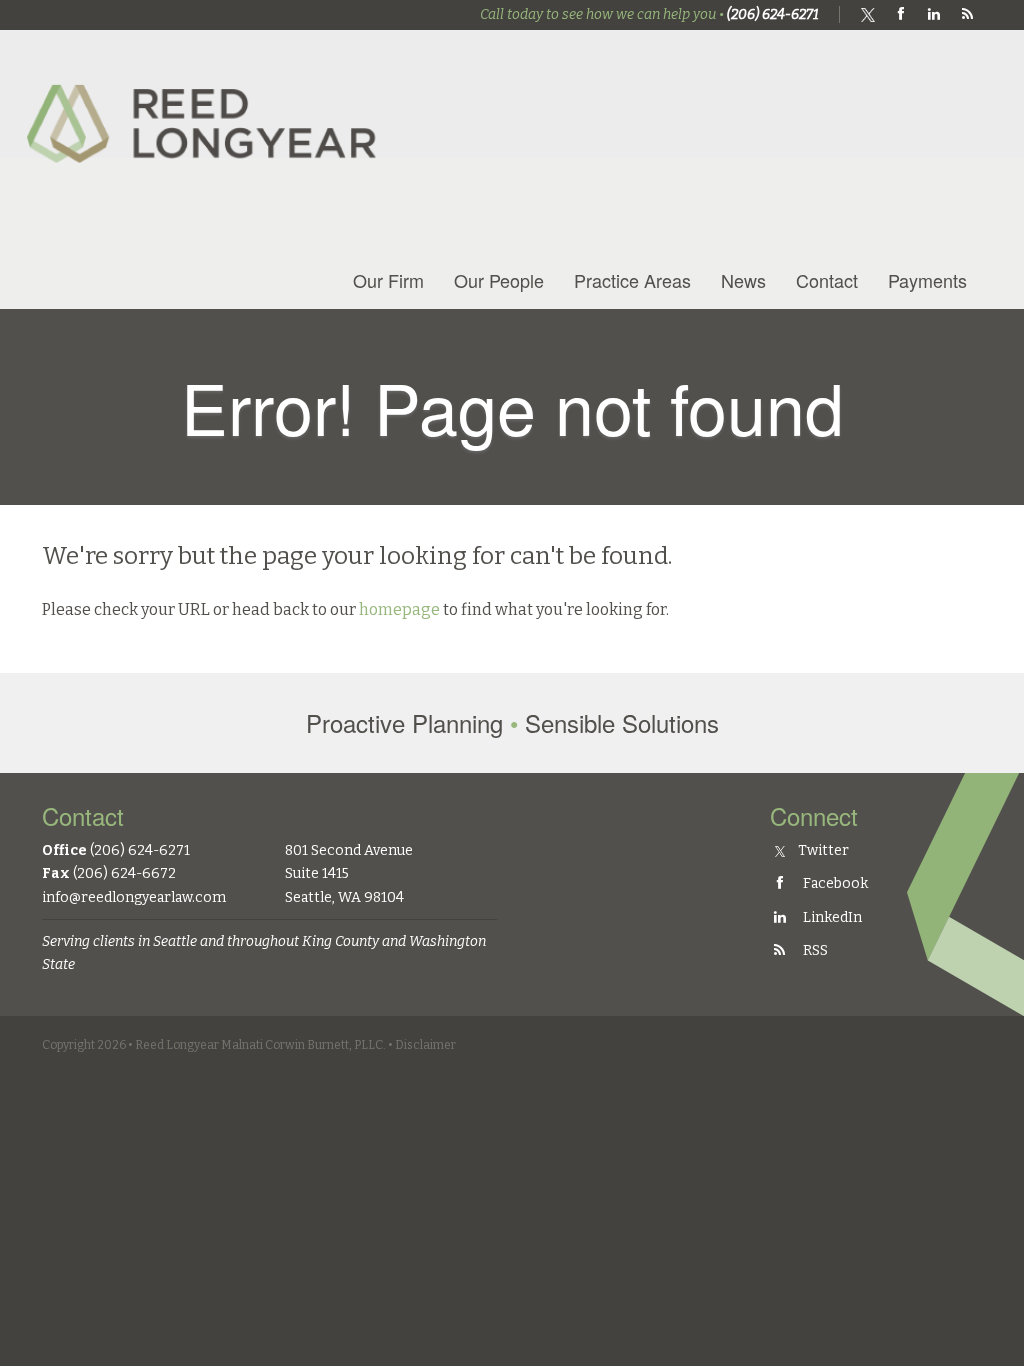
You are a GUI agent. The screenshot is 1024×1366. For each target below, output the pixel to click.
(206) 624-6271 (773, 14)
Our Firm (388, 280)
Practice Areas (632, 280)
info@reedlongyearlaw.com (134, 897)
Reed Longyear (207, 106)
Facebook (834, 883)
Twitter (822, 850)
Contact (827, 280)
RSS (814, 950)
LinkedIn (831, 917)
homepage (399, 609)
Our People (499, 280)
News (743, 280)
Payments (927, 280)
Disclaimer (425, 1045)
